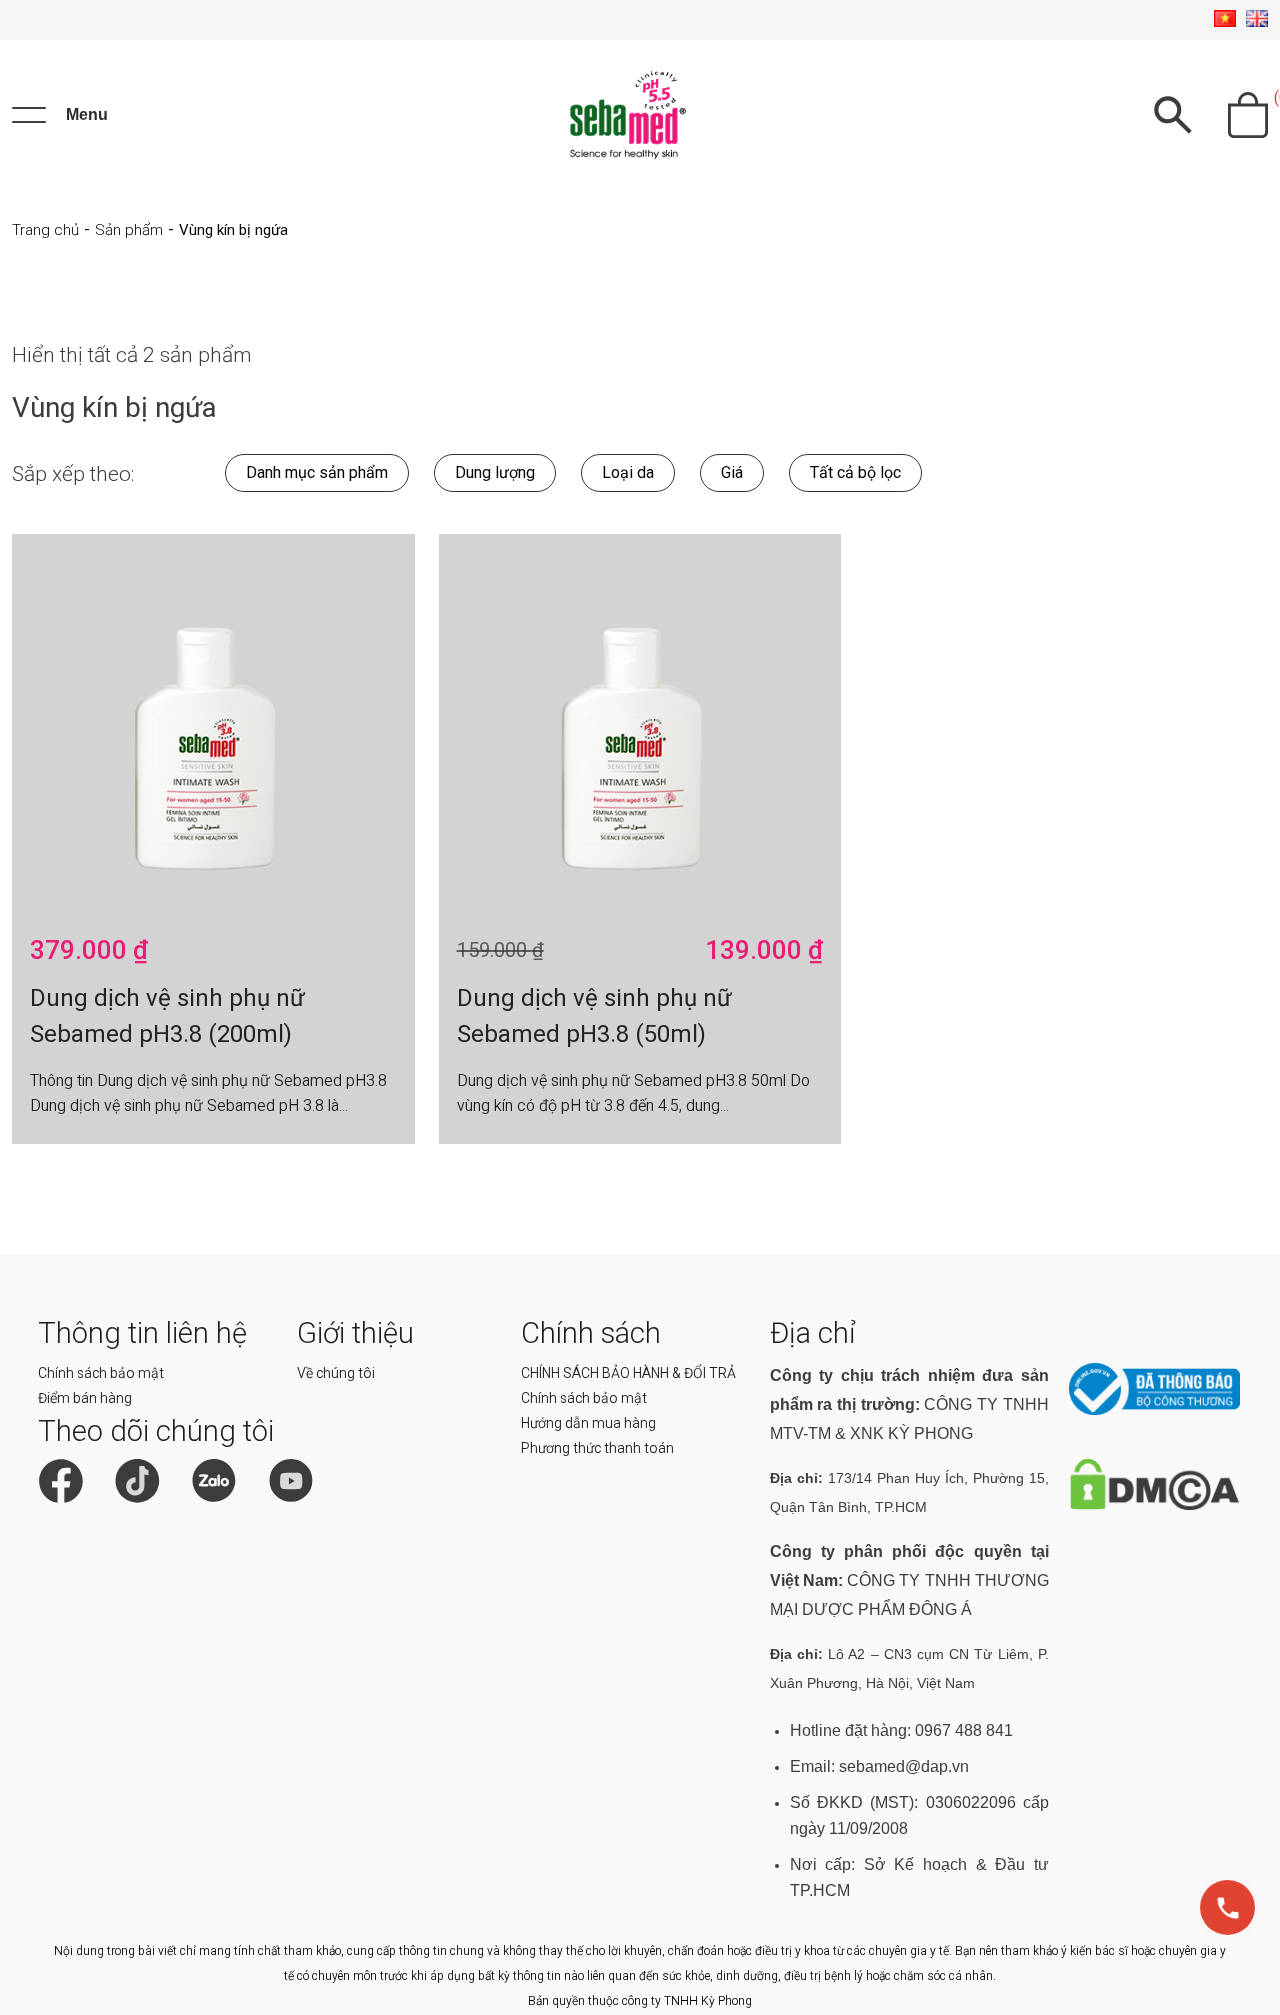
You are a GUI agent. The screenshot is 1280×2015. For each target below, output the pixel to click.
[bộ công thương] (1154, 1410)
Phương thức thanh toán (597, 1448)
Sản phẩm (129, 230)
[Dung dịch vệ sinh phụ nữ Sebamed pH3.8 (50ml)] (640, 726)
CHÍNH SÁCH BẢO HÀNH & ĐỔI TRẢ (628, 1373)
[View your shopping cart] (1248, 115)
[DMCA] (1154, 1505)
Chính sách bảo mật (101, 1373)
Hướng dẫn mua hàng (588, 1423)
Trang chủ (45, 230)
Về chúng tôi (336, 1373)
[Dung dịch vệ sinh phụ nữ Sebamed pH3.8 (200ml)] (213, 726)
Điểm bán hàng (85, 1398)
